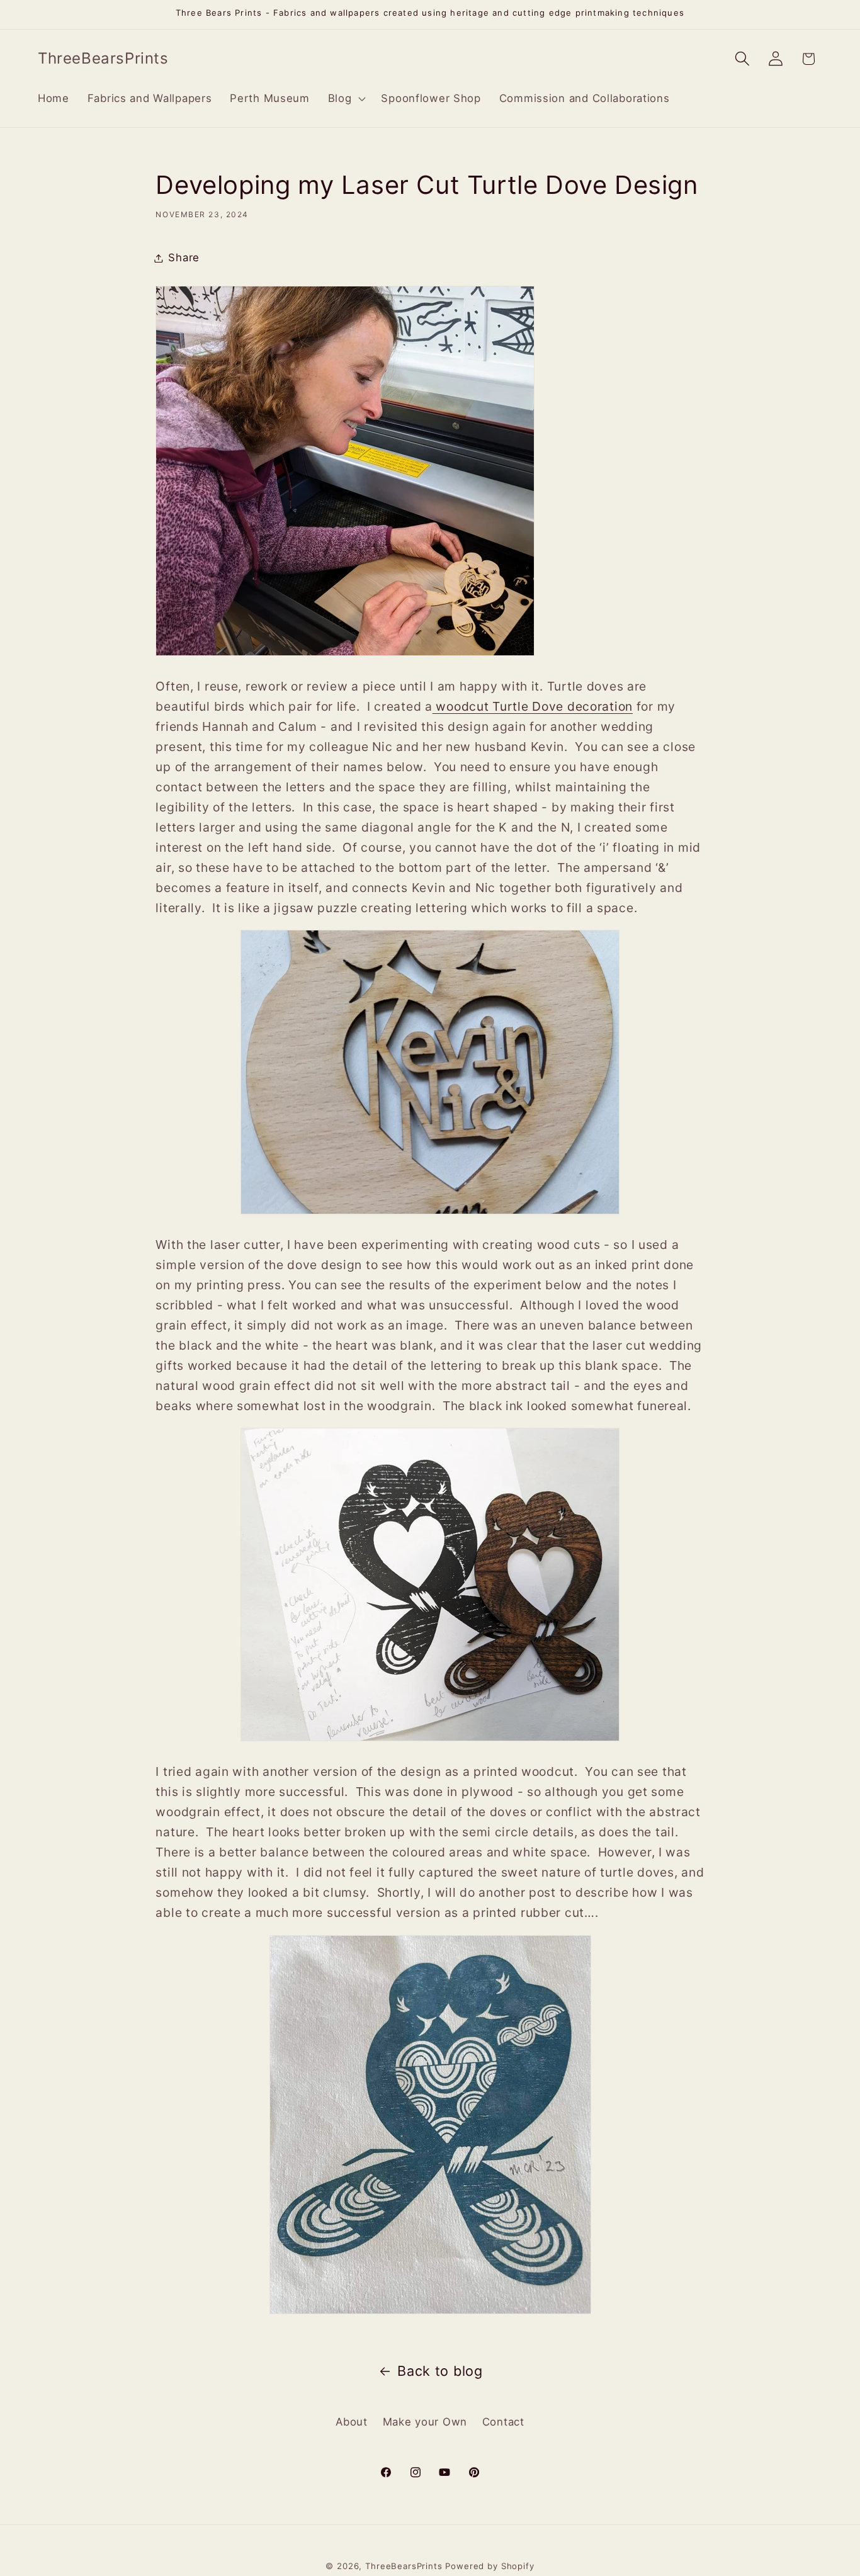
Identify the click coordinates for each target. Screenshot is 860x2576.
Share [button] (184, 257)
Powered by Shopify (489, 2566)
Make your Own (425, 2422)
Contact (503, 2422)
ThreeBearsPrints (404, 2566)
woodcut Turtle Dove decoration (533, 707)
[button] (345, 99)
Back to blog (440, 2371)
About (352, 2422)
